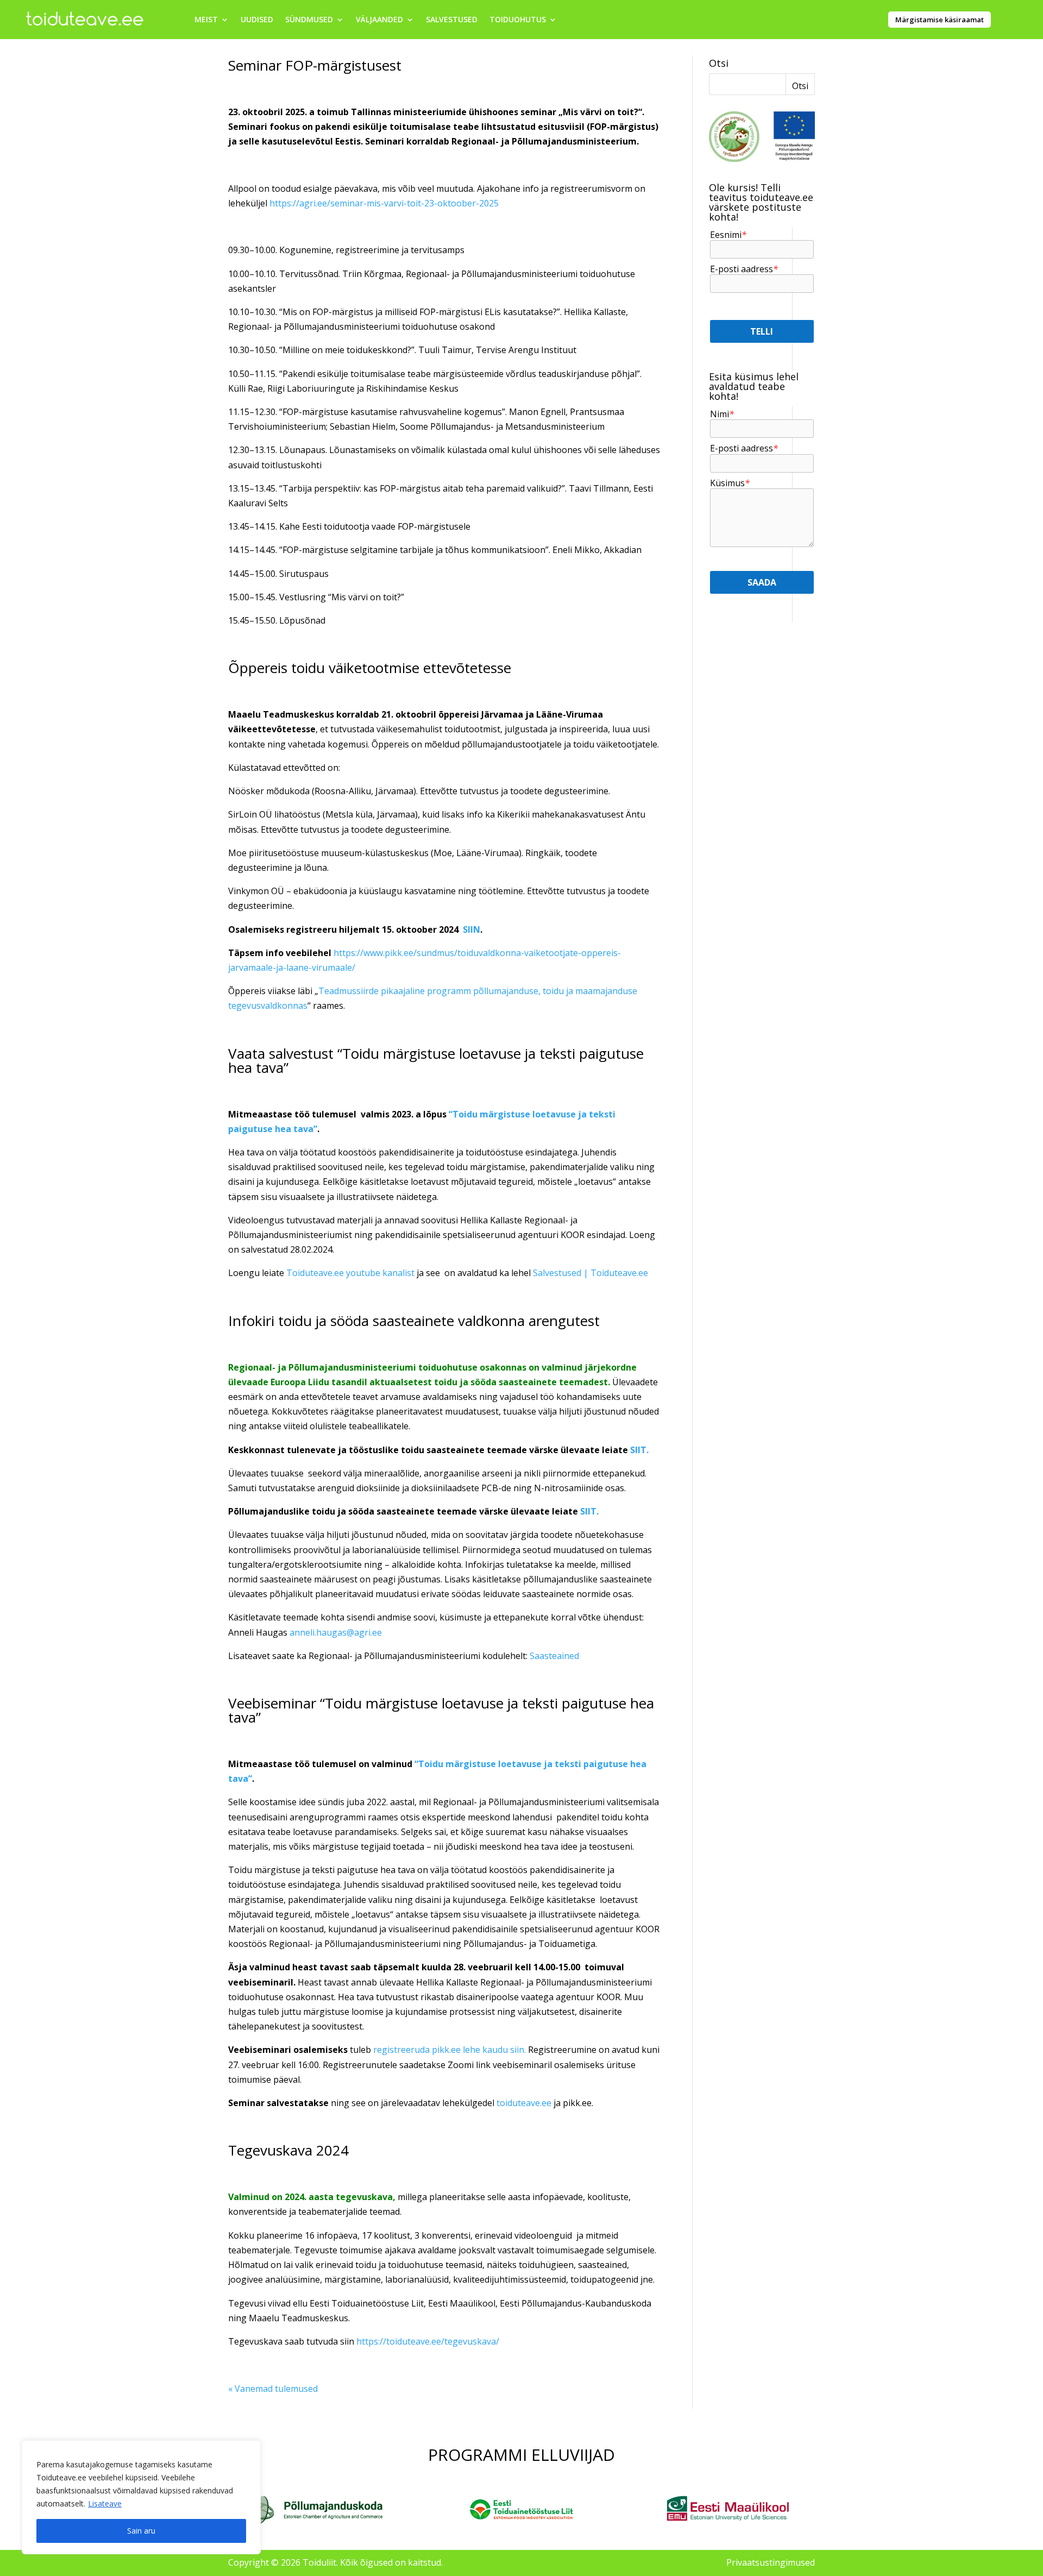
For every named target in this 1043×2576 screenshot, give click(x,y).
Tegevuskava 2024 (288, 2150)
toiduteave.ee (524, 2103)
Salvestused (452, 20)
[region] (141, 2497)
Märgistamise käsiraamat (940, 20)
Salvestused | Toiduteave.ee (590, 1273)
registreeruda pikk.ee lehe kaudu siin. (450, 2050)
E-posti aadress (744, 269)
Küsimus (730, 483)
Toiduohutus (518, 20)
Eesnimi (728, 235)
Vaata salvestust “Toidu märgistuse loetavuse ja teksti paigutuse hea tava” (436, 1060)
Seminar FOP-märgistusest (315, 65)
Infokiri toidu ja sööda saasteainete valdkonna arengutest (414, 1321)
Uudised (257, 20)
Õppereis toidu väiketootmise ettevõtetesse (370, 668)
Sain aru (141, 2531)
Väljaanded (379, 20)
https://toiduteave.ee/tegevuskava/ (428, 2341)
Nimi (722, 414)
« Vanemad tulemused (273, 2389)
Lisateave (105, 2503)
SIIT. (639, 1450)
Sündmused (309, 20)
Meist (206, 20)
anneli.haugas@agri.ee (336, 1632)
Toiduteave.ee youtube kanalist (350, 1273)
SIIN (472, 929)
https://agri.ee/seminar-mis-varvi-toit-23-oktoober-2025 (384, 203)
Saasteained (555, 1656)
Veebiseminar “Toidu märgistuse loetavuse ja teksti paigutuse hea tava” (441, 1710)
